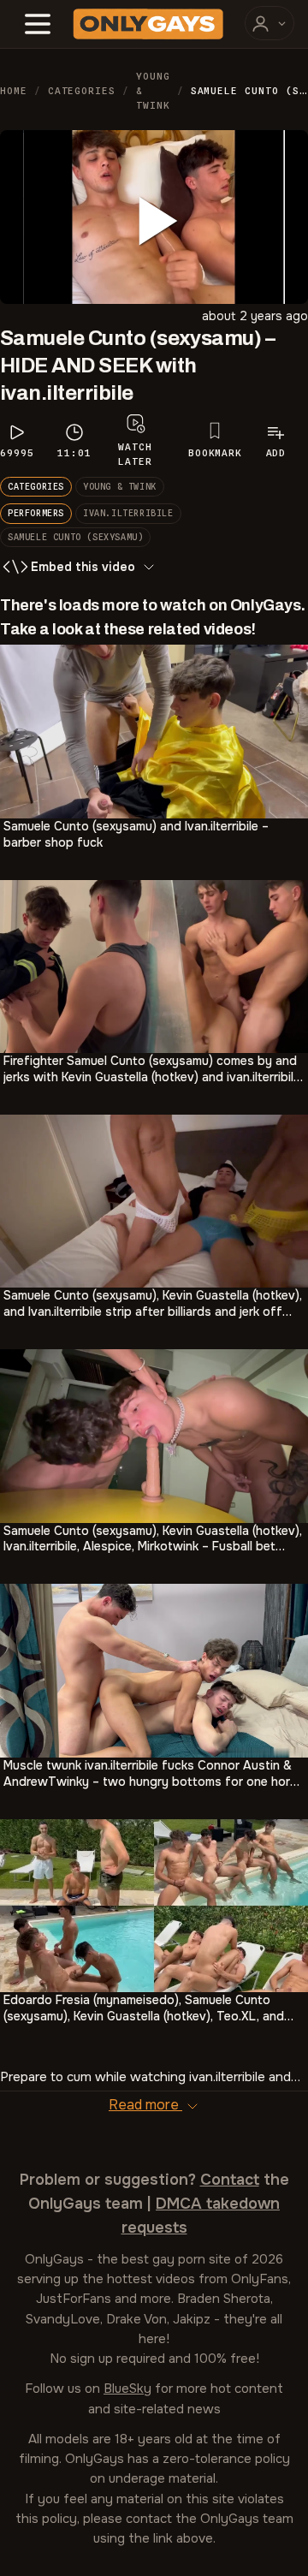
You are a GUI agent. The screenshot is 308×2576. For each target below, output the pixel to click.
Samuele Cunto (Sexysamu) (75, 537)
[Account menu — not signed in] (269, 23)
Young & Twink (153, 91)
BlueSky (127, 2389)
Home (14, 91)
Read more (145, 2105)
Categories (82, 91)
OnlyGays (54, 2259)
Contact (230, 2180)
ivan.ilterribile (128, 513)
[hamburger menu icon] (38, 24)
